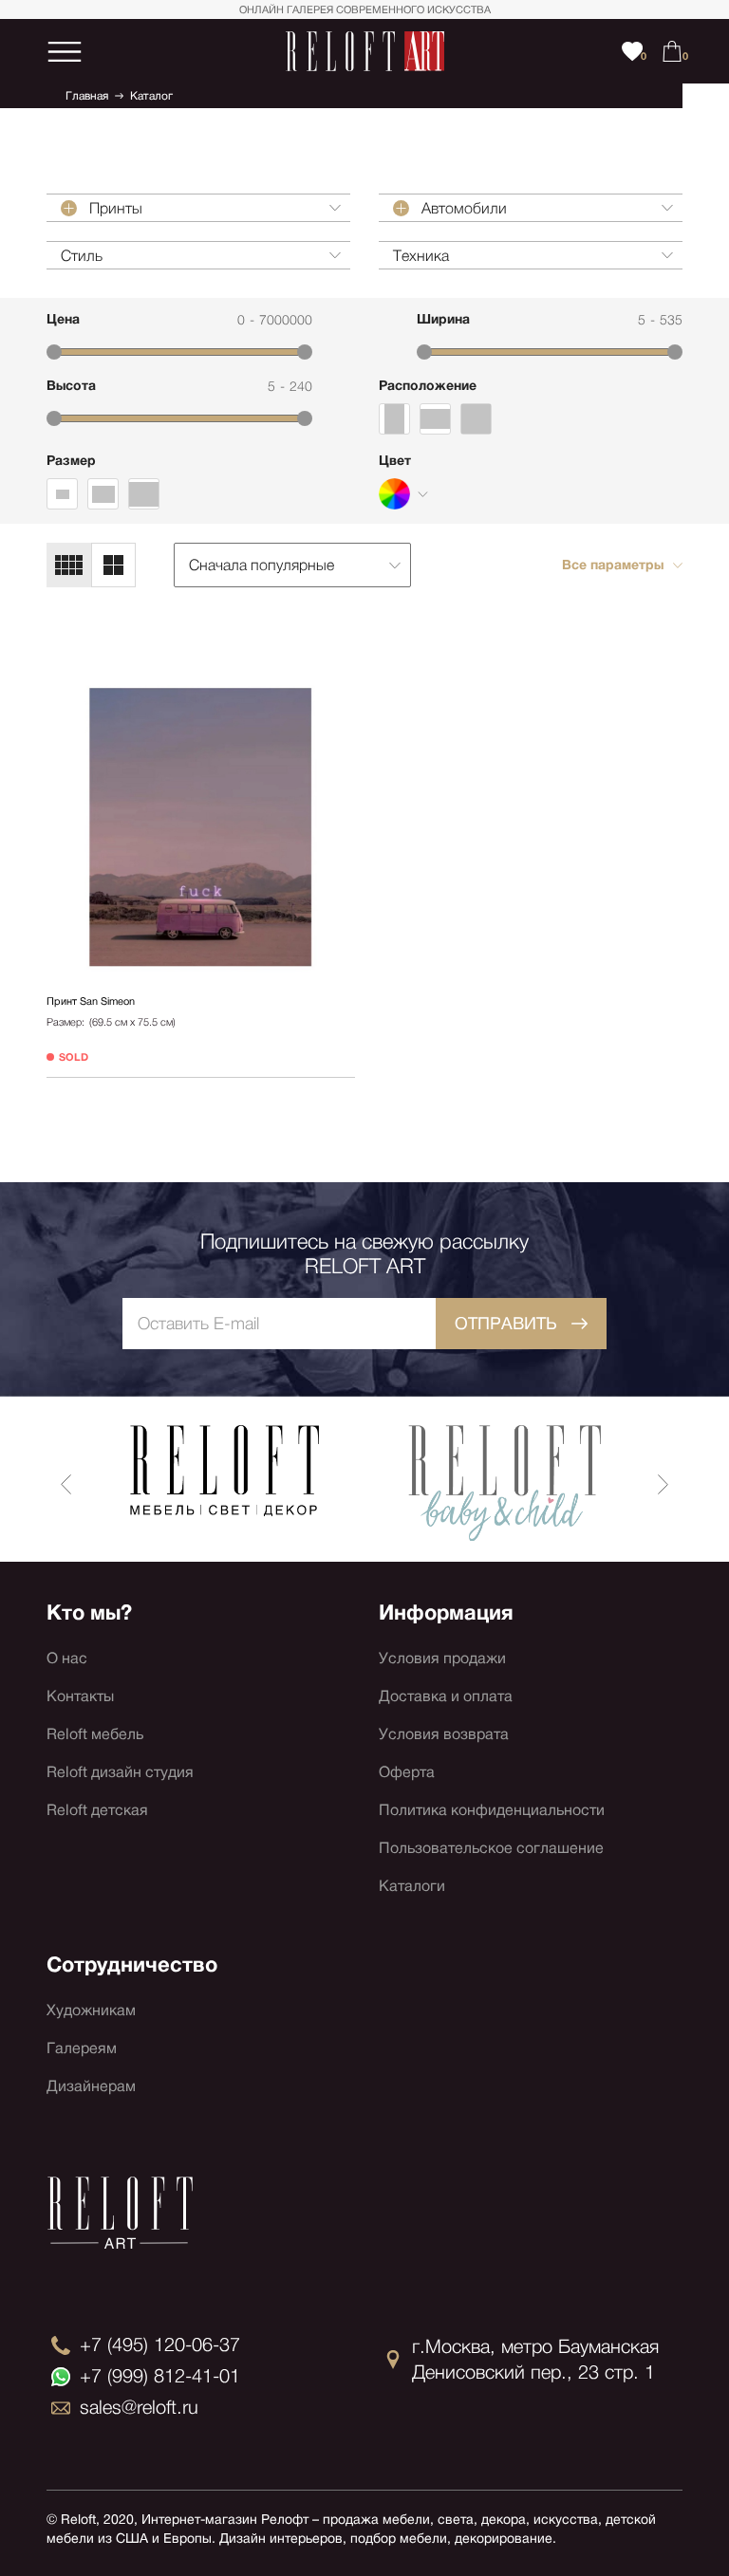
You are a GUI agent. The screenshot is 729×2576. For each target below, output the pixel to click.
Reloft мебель (95, 1734)
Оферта (407, 1772)
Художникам (91, 2010)
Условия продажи (442, 1658)
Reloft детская (97, 1810)
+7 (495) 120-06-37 (160, 2344)
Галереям (82, 2048)
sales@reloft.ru (139, 2407)
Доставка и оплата (446, 1696)
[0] (672, 51)
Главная (87, 96)
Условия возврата (444, 1734)
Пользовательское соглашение (491, 1848)
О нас (67, 1658)
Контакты (80, 1696)
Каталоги (412, 1886)
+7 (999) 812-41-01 (160, 2376)
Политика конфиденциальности (492, 1810)
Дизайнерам (91, 2086)
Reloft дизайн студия (120, 1772)
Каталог (151, 96)
